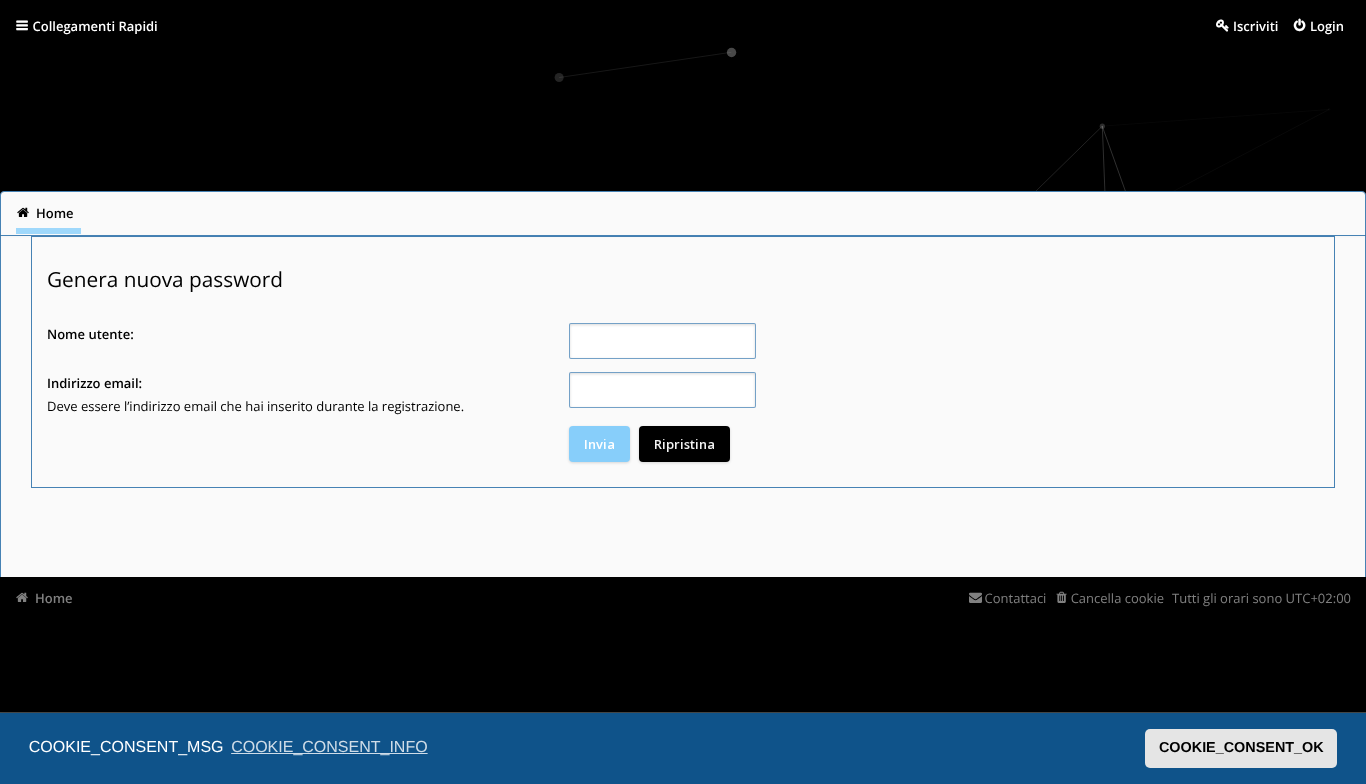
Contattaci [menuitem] (1015, 598)
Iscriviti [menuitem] (1255, 26)
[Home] (42, 114)
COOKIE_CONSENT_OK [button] (1241, 748)
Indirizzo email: (94, 383)
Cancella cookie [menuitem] (1117, 598)
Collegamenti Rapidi (95, 26)
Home (54, 598)
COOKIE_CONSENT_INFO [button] (329, 747)
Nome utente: (90, 334)
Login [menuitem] (1327, 26)
